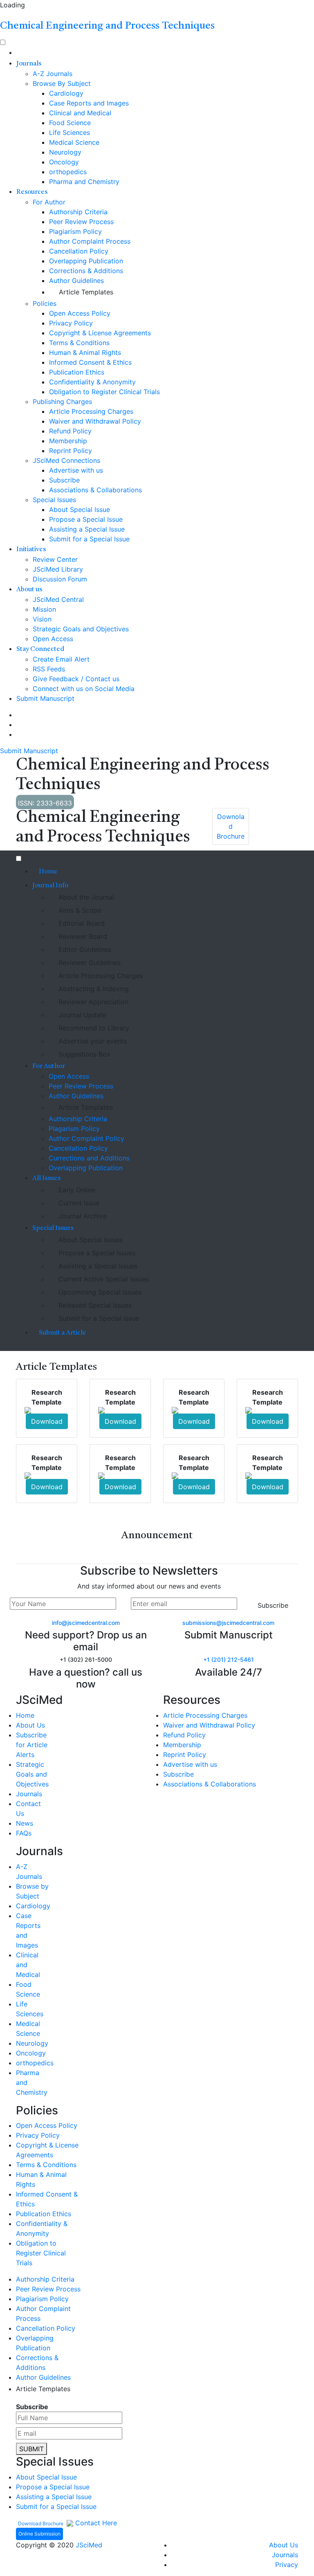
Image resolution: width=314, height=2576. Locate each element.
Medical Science (74, 142)
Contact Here (95, 2523)
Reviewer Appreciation (93, 1002)
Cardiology (66, 93)
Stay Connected (40, 649)
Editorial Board (82, 923)
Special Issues (54, 500)
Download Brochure (41, 2523)
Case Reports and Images (89, 103)
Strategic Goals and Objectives (81, 629)
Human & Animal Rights (85, 352)
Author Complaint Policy (86, 1138)
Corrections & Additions (86, 271)
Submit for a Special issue (99, 1318)
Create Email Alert (61, 659)
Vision (42, 619)
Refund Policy (70, 431)
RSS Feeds (49, 669)
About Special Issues (91, 1240)
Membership (68, 441)
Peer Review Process (81, 222)
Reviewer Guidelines (90, 963)
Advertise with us (76, 470)
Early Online (77, 1190)
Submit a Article (63, 1333)
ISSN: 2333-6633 (45, 803)
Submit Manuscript (45, 698)
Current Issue (79, 1203)
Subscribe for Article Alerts (32, 1745)
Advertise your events (93, 1041)
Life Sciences (70, 132)
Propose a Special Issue (86, 519)
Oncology (64, 162)
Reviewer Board (83, 936)
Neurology (65, 152)
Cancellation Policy (79, 251)
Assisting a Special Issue (87, 529)
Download (47, 1421)
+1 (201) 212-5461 (229, 1659)
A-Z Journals (53, 74)
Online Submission (39, 2534)
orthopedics (68, 172)
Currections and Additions (89, 1158)
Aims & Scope (80, 910)
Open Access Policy (80, 313)
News (25, 1823)
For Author (49, 202)
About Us (30, 1725)
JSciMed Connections (66, 460)
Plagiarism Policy (75, 231)
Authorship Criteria (78, 212)
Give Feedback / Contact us (76, 679)
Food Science (70, 123)
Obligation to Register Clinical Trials (104, 392)
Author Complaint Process (90, 241)
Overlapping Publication (86, 261)
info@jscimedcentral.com (86, 1623)
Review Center (55, 559)
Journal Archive (83, 1216)
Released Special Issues (95, 1305)
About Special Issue (80, 509)
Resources (32, 192)
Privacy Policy (71, 323)
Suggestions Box (84, 1054)
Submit (31, 2449)
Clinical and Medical (80, 113)
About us (29, 590)
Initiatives (31, 550)
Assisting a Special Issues (98, 1266)
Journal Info (50, 886)
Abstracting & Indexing (94, 989)
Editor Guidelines (85, 949)
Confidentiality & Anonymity (92, 382)
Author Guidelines (76, 280)
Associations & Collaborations (95, 490)
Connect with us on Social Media (84, 689)
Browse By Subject (62, 83)
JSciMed (89, 2545)
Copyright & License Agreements (100, 333)
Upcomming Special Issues (100, 1292)
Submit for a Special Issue (89, 539)
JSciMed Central (58, 599)
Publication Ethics (77, 372)
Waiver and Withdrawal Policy (95, 421)
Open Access (53, 639)
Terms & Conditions (79, 343)
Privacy (287, 2565)
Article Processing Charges (91, 411)
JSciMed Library (58, 569)
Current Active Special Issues (104, 1279)
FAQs (24, 1833)
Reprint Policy (71, 451)
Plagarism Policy (74, 1129)
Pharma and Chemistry (84, 182)
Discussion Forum (60, 579)
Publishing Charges (62, 402)
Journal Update (82, 1015)
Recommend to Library (94, 1028)
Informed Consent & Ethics (90, 362)
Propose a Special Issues (97, 1253)
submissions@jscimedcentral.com (228, 1623)
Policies (45, 303)
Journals (29, 64)
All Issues (46, 1178)
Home (48, 872)
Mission (44, 609)
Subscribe (64, 480)
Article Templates (86, 292)
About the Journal (86, 897)
